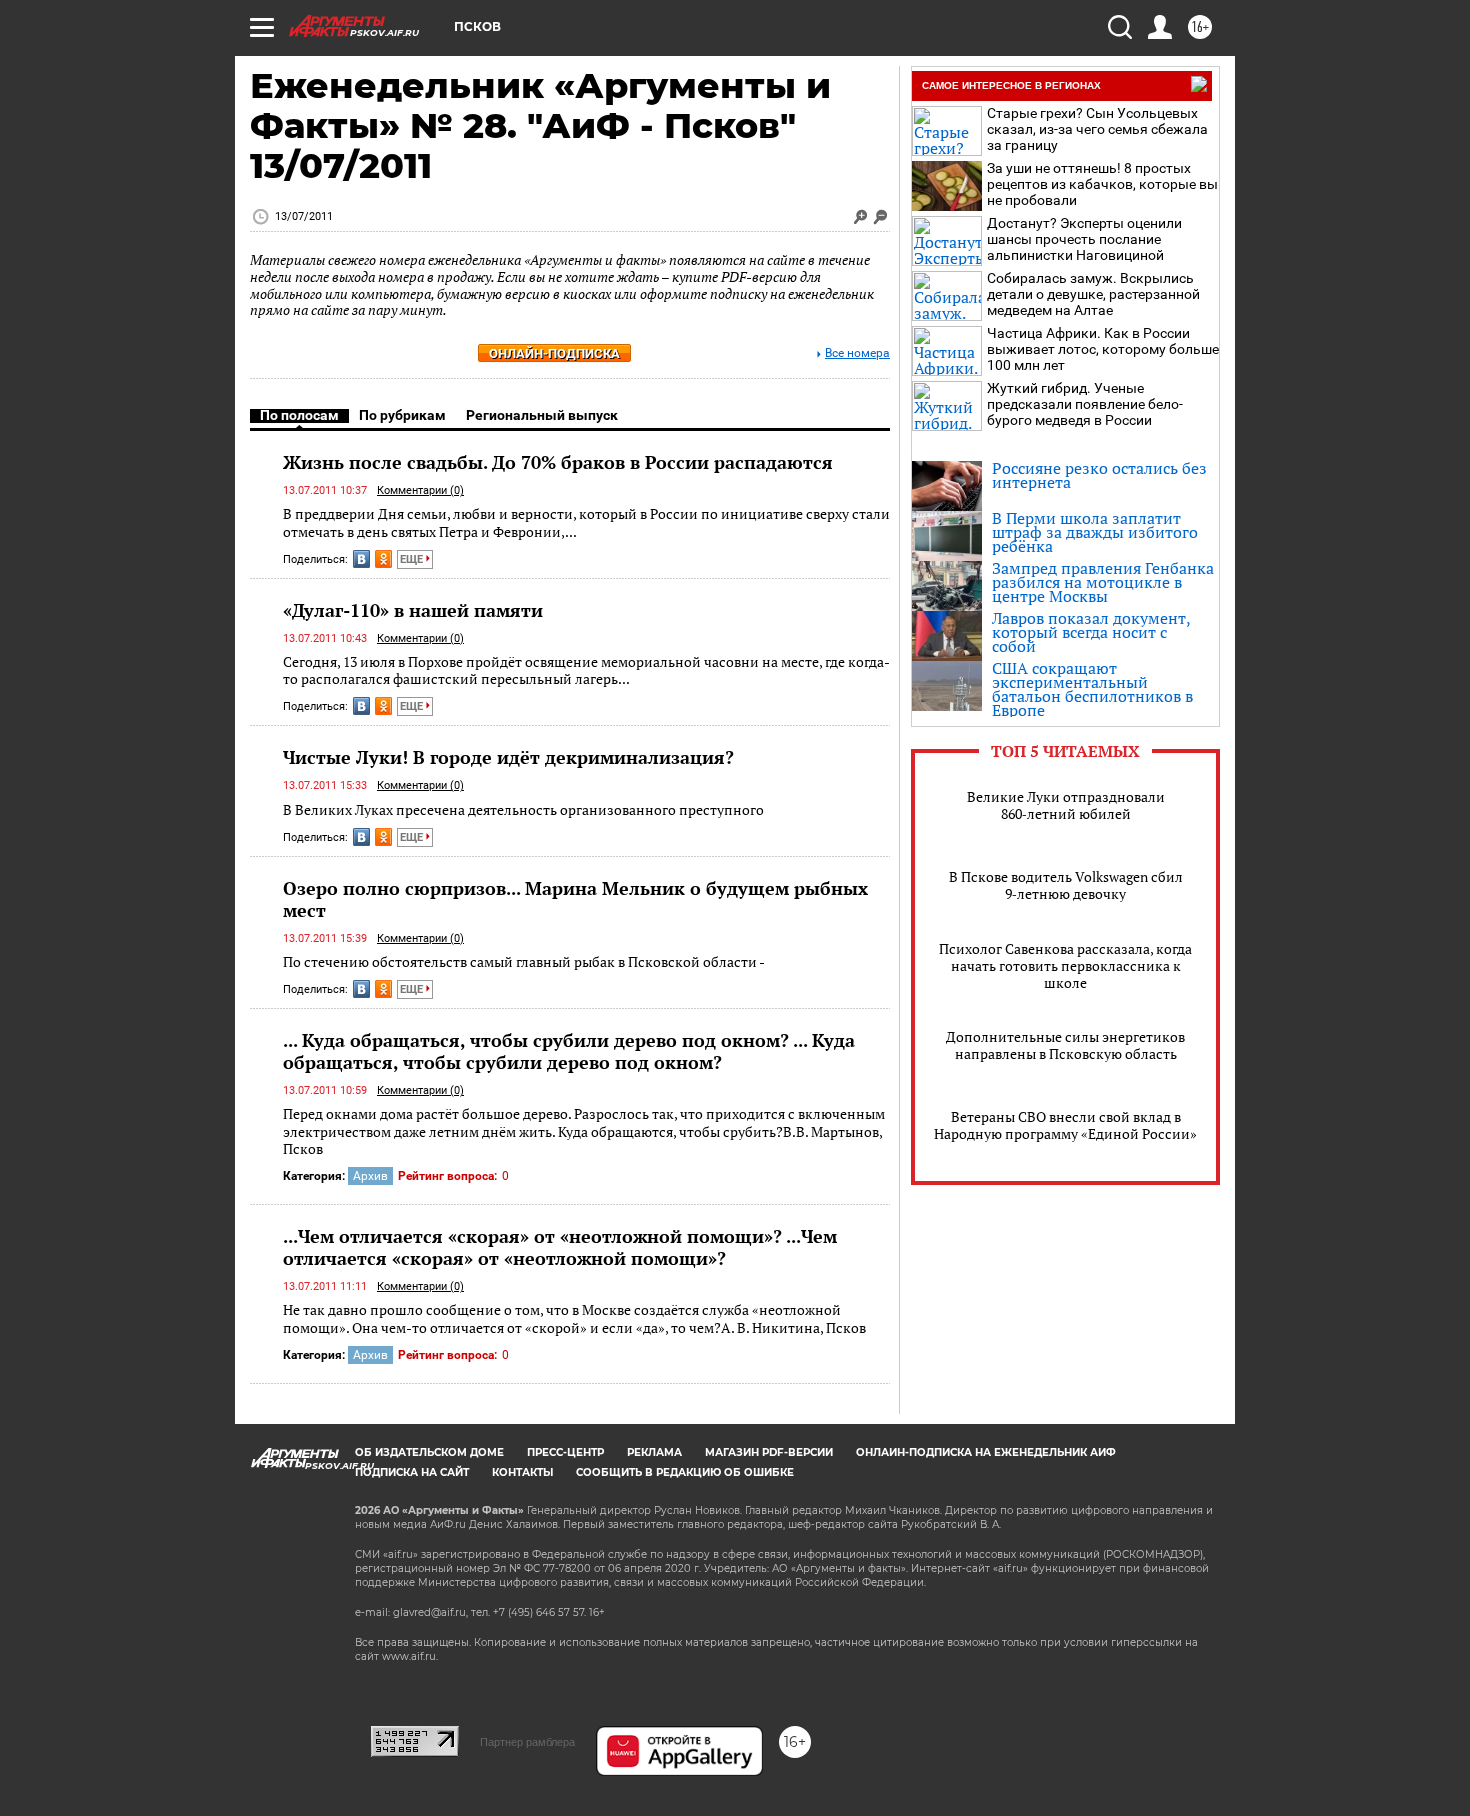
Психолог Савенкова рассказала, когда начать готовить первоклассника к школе (1065, 965)
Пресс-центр (565, 1452)
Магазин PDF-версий (769, 1452)
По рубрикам (402, 415)
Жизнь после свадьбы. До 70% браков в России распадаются (558, 462)
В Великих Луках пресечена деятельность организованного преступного (523, 809)
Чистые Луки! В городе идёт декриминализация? (508, 757)
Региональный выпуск (542, 415)
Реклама (654, 1452)
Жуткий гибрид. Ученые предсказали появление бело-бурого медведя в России (1085, 404)
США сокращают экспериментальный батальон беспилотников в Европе (1092, 689)
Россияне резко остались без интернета (1099, 475)
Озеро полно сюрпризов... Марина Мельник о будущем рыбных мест (575, 899)
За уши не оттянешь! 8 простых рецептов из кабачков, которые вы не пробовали (1102, 184)
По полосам (299, 415)
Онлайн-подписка (554, 353)
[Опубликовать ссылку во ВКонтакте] (361, 559)
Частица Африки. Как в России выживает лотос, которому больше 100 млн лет (1103, 349)
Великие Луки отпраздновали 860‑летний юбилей (1066, 805)
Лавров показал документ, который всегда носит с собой (1091, 632)
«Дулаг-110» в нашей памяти (413, 610)
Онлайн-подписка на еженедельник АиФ (986, 1452)
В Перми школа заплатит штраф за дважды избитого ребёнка (1095, 532)
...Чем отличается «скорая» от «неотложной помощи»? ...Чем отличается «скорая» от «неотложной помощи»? (560, 1247)
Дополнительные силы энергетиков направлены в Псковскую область (1065, 1045)
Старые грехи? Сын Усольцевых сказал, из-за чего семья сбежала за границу (1097, 129)
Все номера (857, 353)
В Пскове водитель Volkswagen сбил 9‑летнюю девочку (1066, 885)
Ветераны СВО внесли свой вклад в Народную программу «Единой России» (1065, 1125)
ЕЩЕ (413, 559)
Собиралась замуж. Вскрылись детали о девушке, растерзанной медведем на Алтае (1093, 294)
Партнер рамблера (527, 1742)
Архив (370, 1176)
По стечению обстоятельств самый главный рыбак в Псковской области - (524, 961)
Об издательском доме (429, 1452)
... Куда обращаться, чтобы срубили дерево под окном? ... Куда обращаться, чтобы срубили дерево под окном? (569, 1051)
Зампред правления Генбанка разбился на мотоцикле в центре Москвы (1103, 582)
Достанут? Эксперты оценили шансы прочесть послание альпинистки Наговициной (1084, 239)
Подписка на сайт (412, 1472)
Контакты (522, 1472)
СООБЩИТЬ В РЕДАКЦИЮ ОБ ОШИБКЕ (685, 1472)
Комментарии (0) (420, 490)
